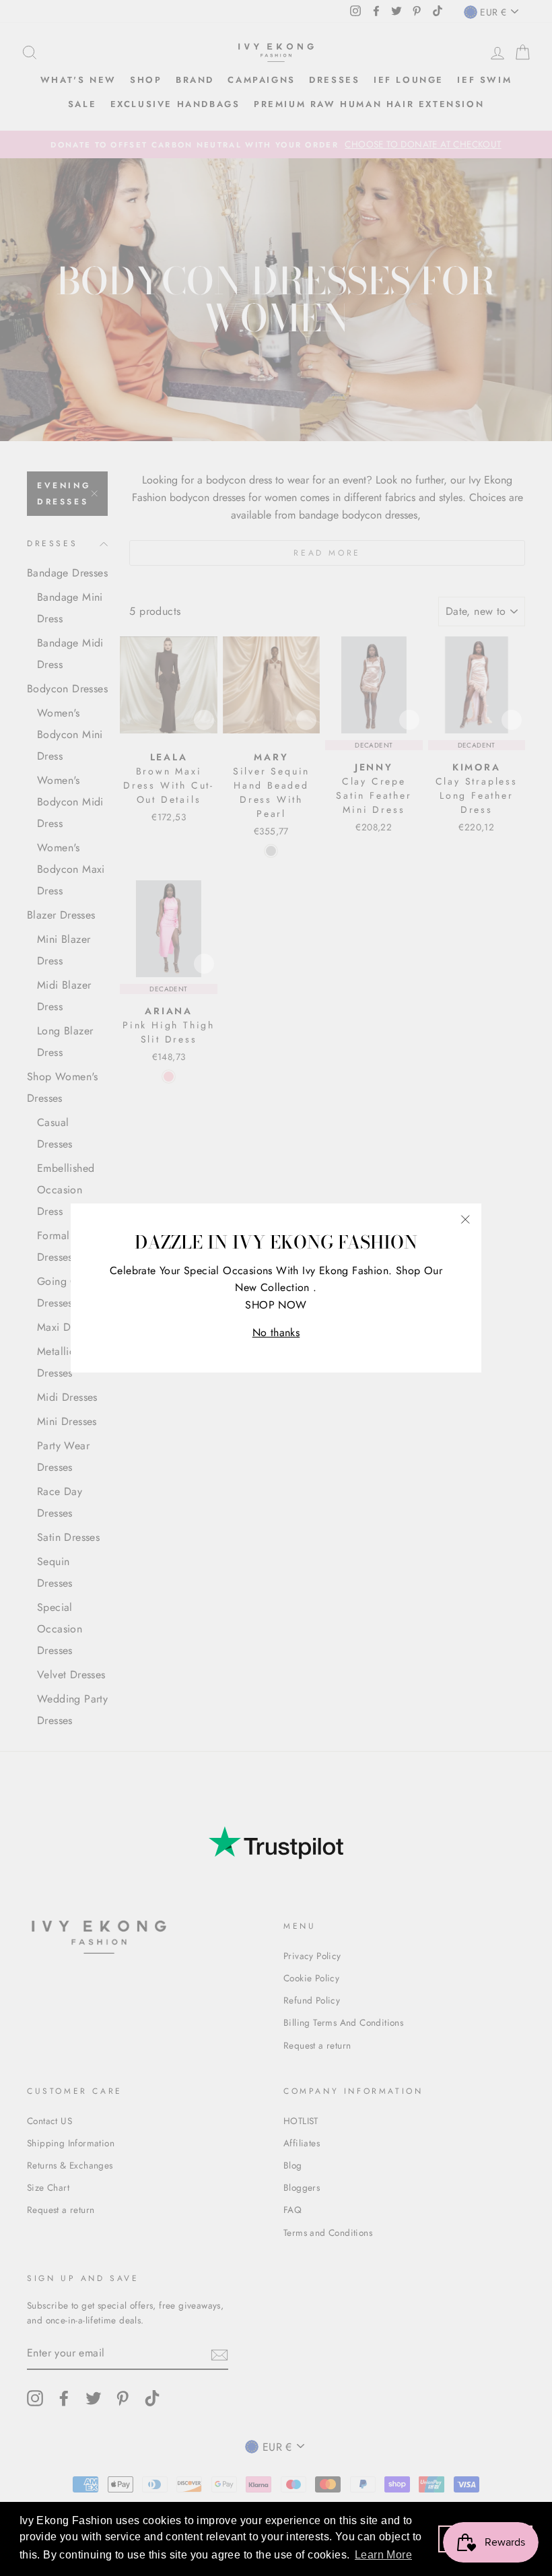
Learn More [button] (383, 2555)
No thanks (276, 1332)
